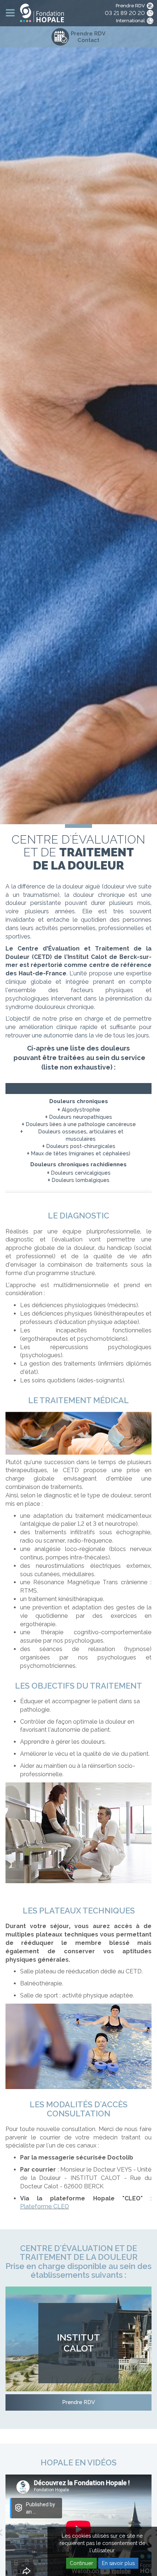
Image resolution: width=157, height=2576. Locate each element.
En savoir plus (118, 2563)
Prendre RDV (130, 6)
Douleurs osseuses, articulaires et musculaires (81, 1135)
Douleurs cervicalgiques (81, 1173)
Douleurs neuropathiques (81, 1117)
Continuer (81, 2563)
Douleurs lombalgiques (81, 1180)
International (131, 21)
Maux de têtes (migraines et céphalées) (81, 1153)
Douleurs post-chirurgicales (81, 1146)
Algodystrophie (81, 1110)
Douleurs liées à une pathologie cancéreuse (81, 1124)
